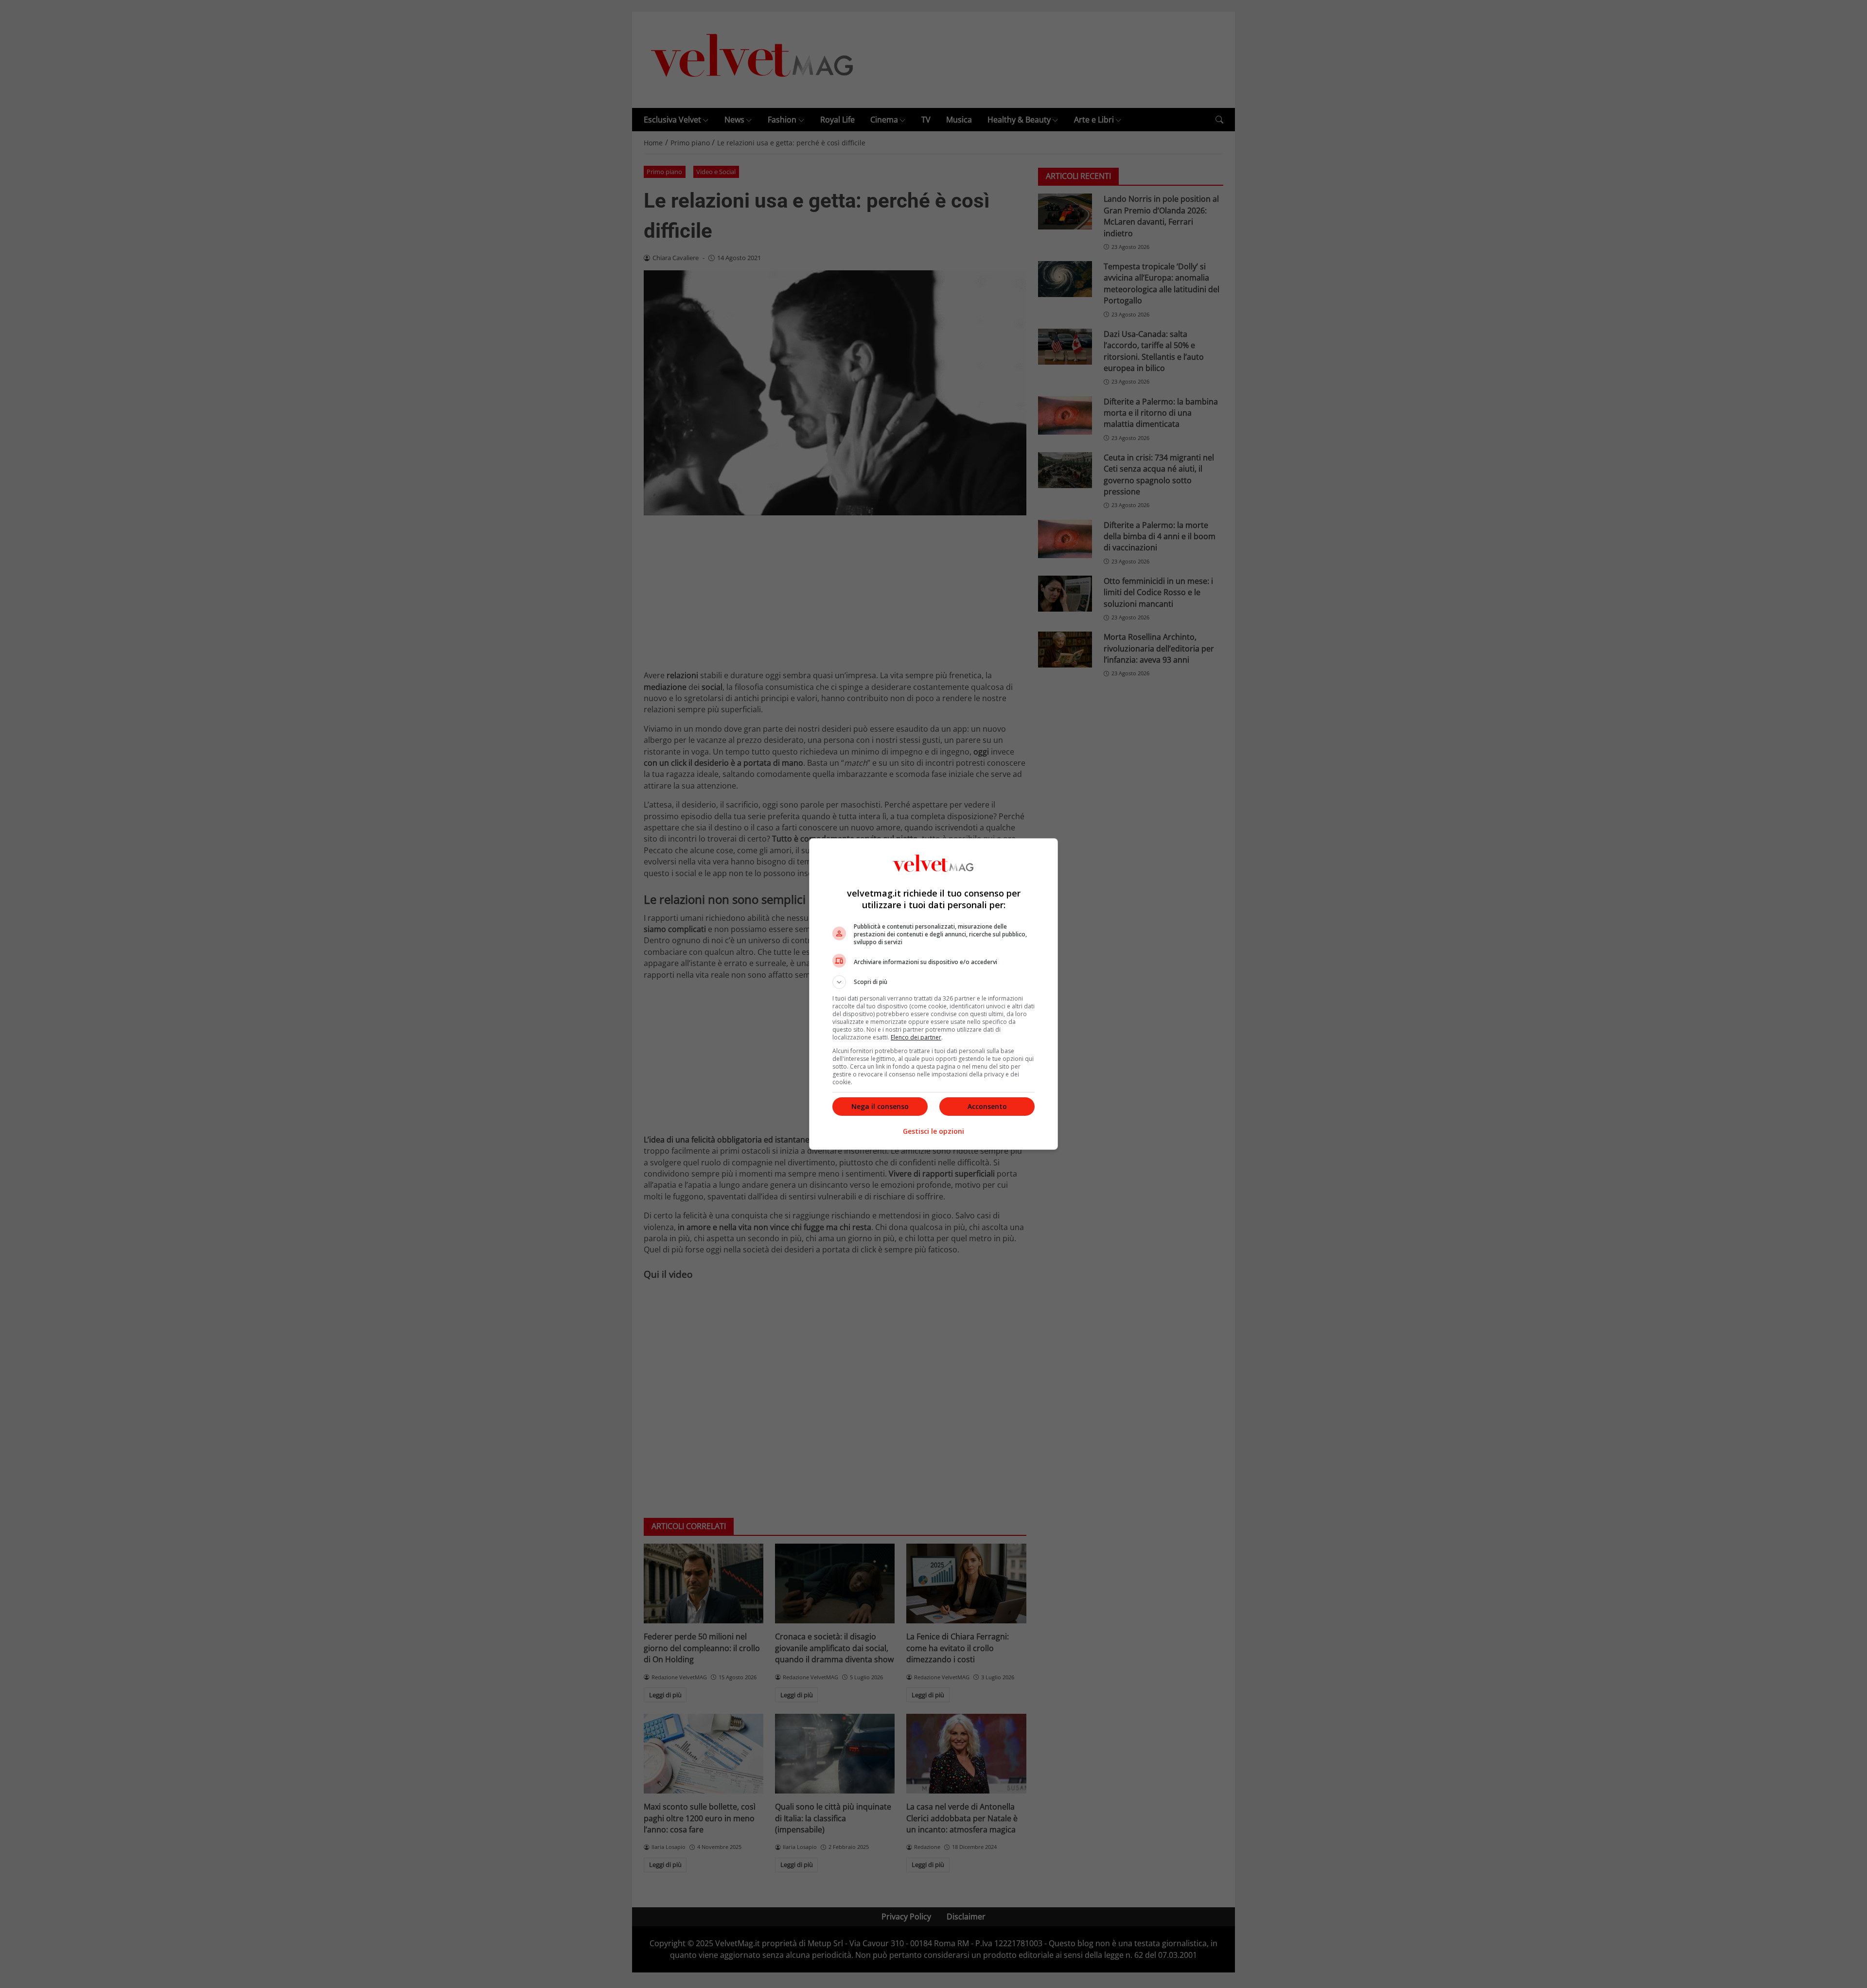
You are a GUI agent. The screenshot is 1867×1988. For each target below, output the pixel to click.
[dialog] (933, 994)
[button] (933, 982)
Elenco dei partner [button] (916, 1037)
